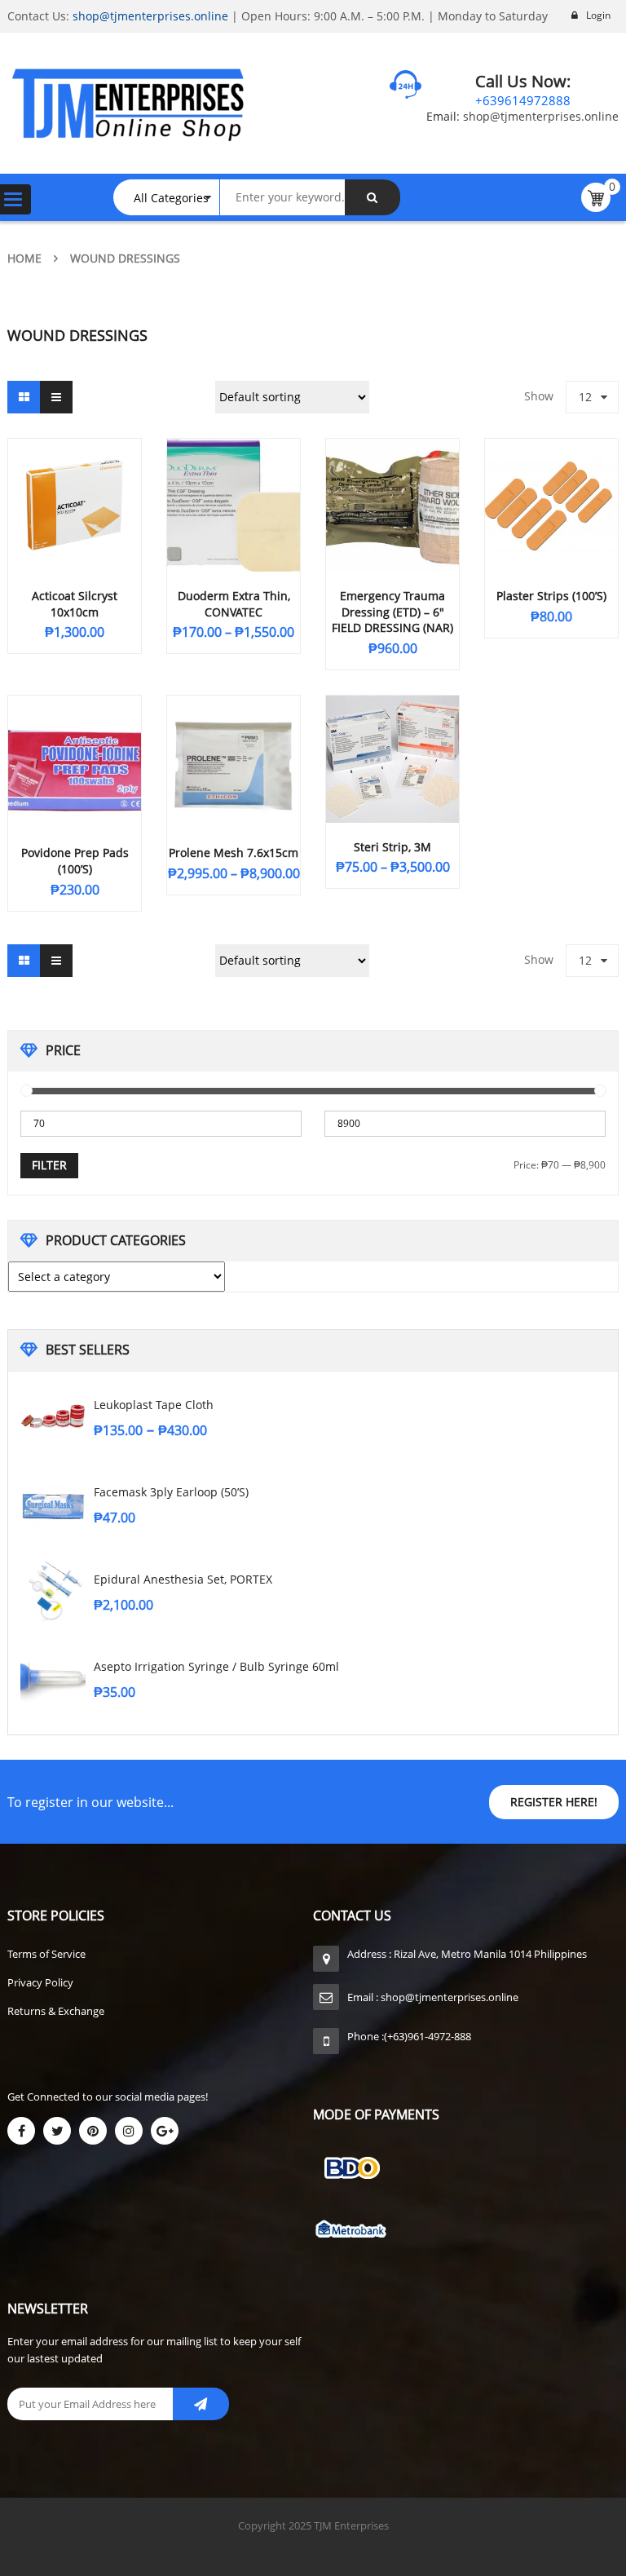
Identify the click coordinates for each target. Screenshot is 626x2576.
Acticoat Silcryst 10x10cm (75, 604)
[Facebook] (21, 2131)
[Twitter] (57, 2131)
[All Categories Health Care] (174, 197)
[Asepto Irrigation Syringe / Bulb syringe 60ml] (53, 1678)
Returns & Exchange (56, 2011)
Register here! (554, 1802)
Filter (49, 1165)
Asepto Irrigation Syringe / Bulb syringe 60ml (216, 1666)
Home (24, 258)
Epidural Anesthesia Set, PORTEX (183, 1579)
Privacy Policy (40, 1982)
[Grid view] (24, 397)
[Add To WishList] (276, 629)
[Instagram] (129, 2131)
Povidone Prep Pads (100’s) (75, 861)
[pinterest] (93, 2131)
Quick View (75, 474)
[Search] (373, 197)
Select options (218, 629)
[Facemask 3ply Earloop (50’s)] (53, 1504)
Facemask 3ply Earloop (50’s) (171, 1492)
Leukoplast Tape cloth (154, 1405)
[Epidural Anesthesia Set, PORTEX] (53, 1591)
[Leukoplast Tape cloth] (53, 1416)
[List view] (56, 397)
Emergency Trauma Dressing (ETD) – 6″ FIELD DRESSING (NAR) (392, 612)
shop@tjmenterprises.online (150, 16)
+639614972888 (523, 100)
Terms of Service (46, 1954)
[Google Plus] (165, 2131)
